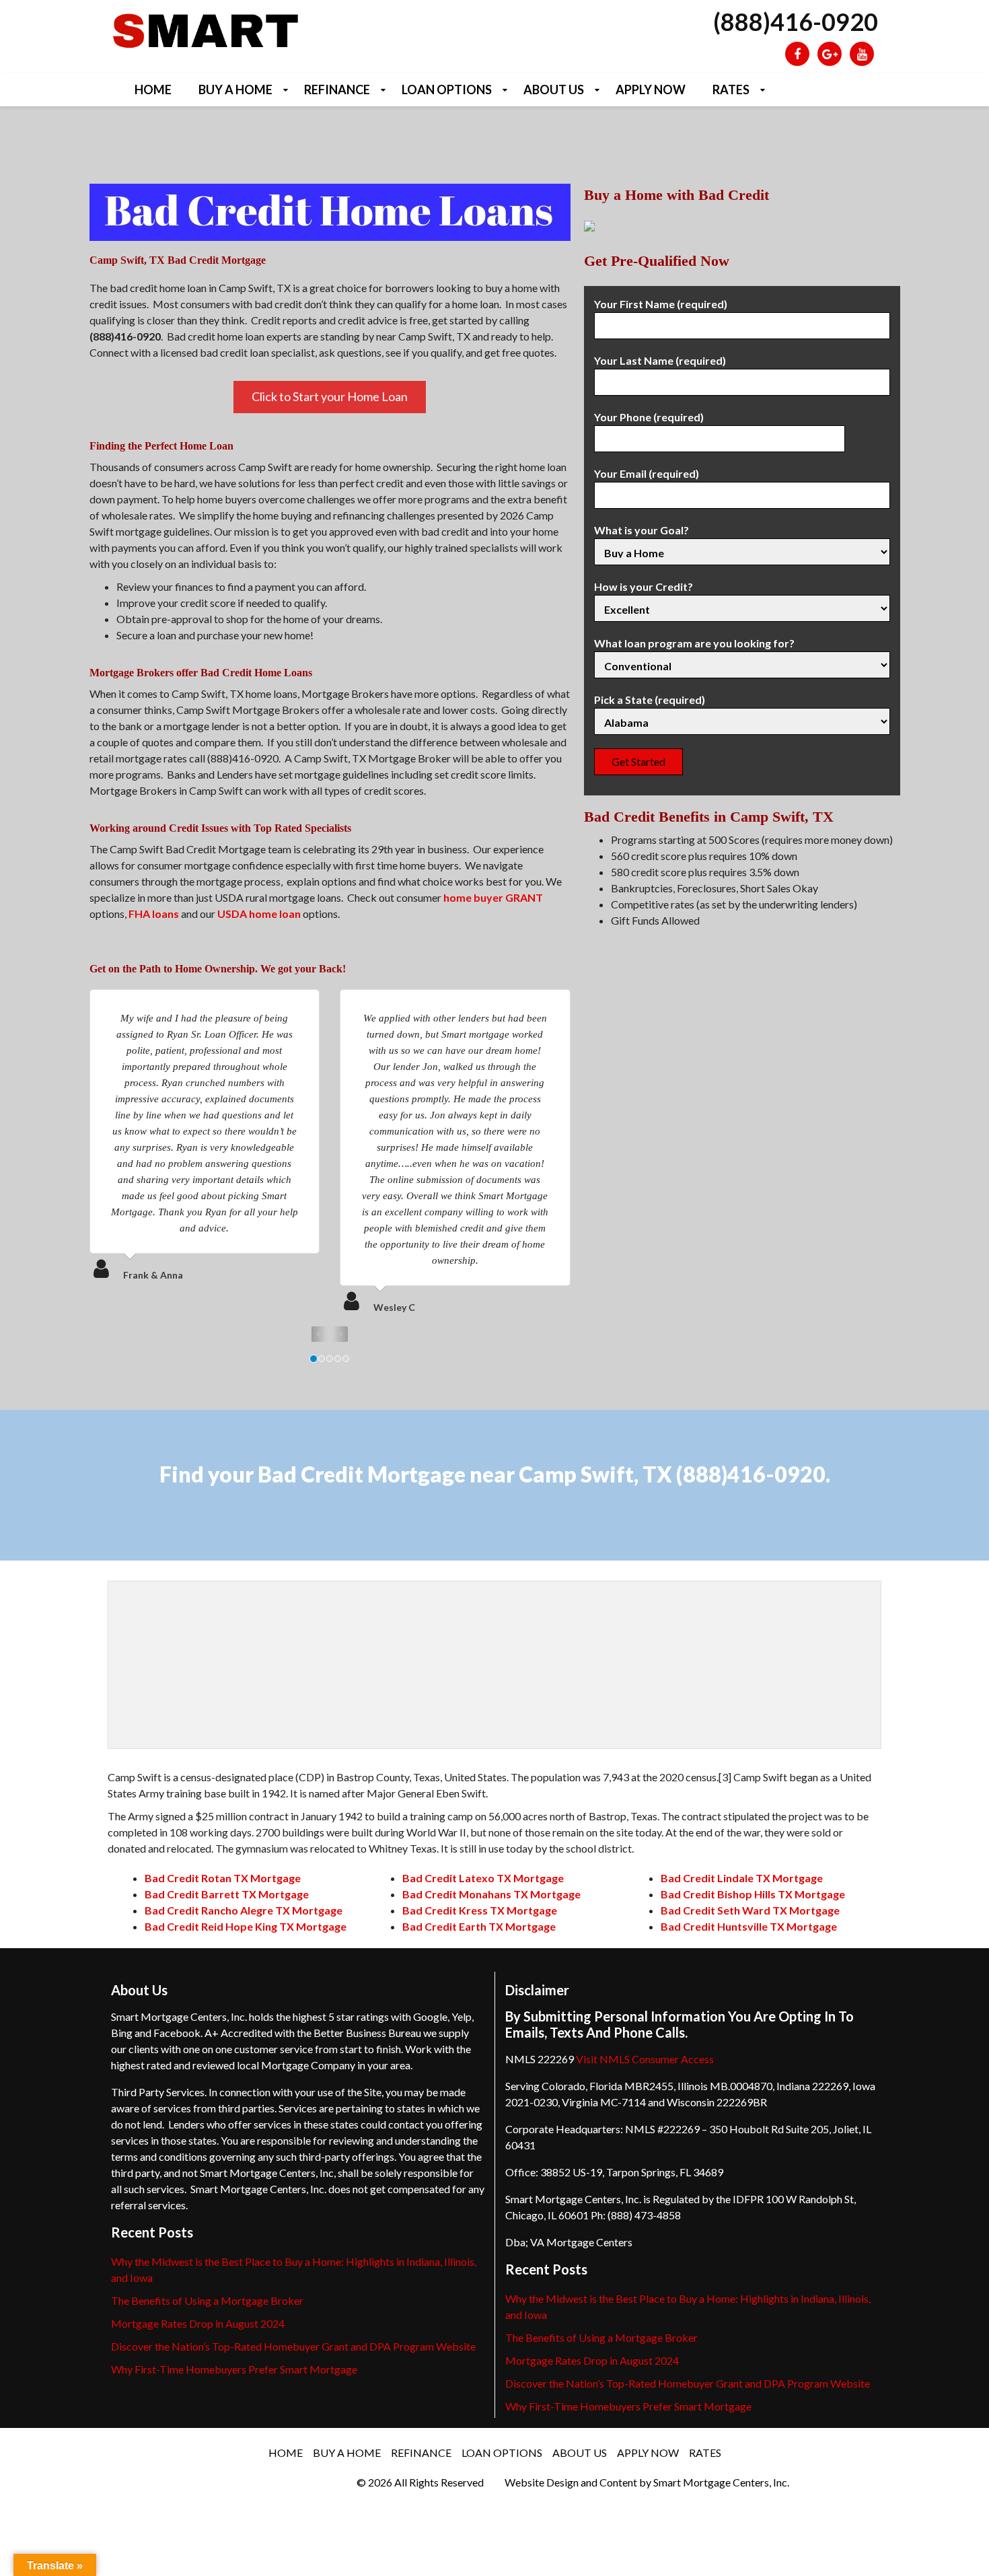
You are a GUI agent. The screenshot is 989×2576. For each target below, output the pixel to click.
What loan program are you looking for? (694, 643)
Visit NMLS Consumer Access (645, 2059)
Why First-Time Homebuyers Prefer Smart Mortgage (234, 2369)
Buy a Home (235, 90)
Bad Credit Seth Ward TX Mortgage (750, 1910)
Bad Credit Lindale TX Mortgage (742, 1878)
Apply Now (651, 90)
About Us (554, 90)
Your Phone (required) (649, 417)
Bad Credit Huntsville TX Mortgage (749, 1926)
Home (153, 90)
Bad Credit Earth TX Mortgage (479, 1926)
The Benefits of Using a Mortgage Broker (207, 2300)
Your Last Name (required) (660, 360)
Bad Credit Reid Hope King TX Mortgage (246, 1926)
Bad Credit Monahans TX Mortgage (491, 1894)
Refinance (337, 90)
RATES (731, 90)
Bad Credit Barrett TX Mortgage (227, 1894)
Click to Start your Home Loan (330, 396)
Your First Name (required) (661, 304)
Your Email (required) (647, 473)
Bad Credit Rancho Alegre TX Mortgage (244, 1910)
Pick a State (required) (650, 700)
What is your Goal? (642, 530)
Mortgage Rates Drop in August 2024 (198, 2323)
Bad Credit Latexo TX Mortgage (483, 1878)
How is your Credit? (644, 586)
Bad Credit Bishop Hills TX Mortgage (753, 1894)
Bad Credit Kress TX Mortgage (480, 1910)
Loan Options (447, 90)
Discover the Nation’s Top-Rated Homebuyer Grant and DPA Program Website (293, 2346)
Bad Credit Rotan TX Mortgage (223, 1878)
